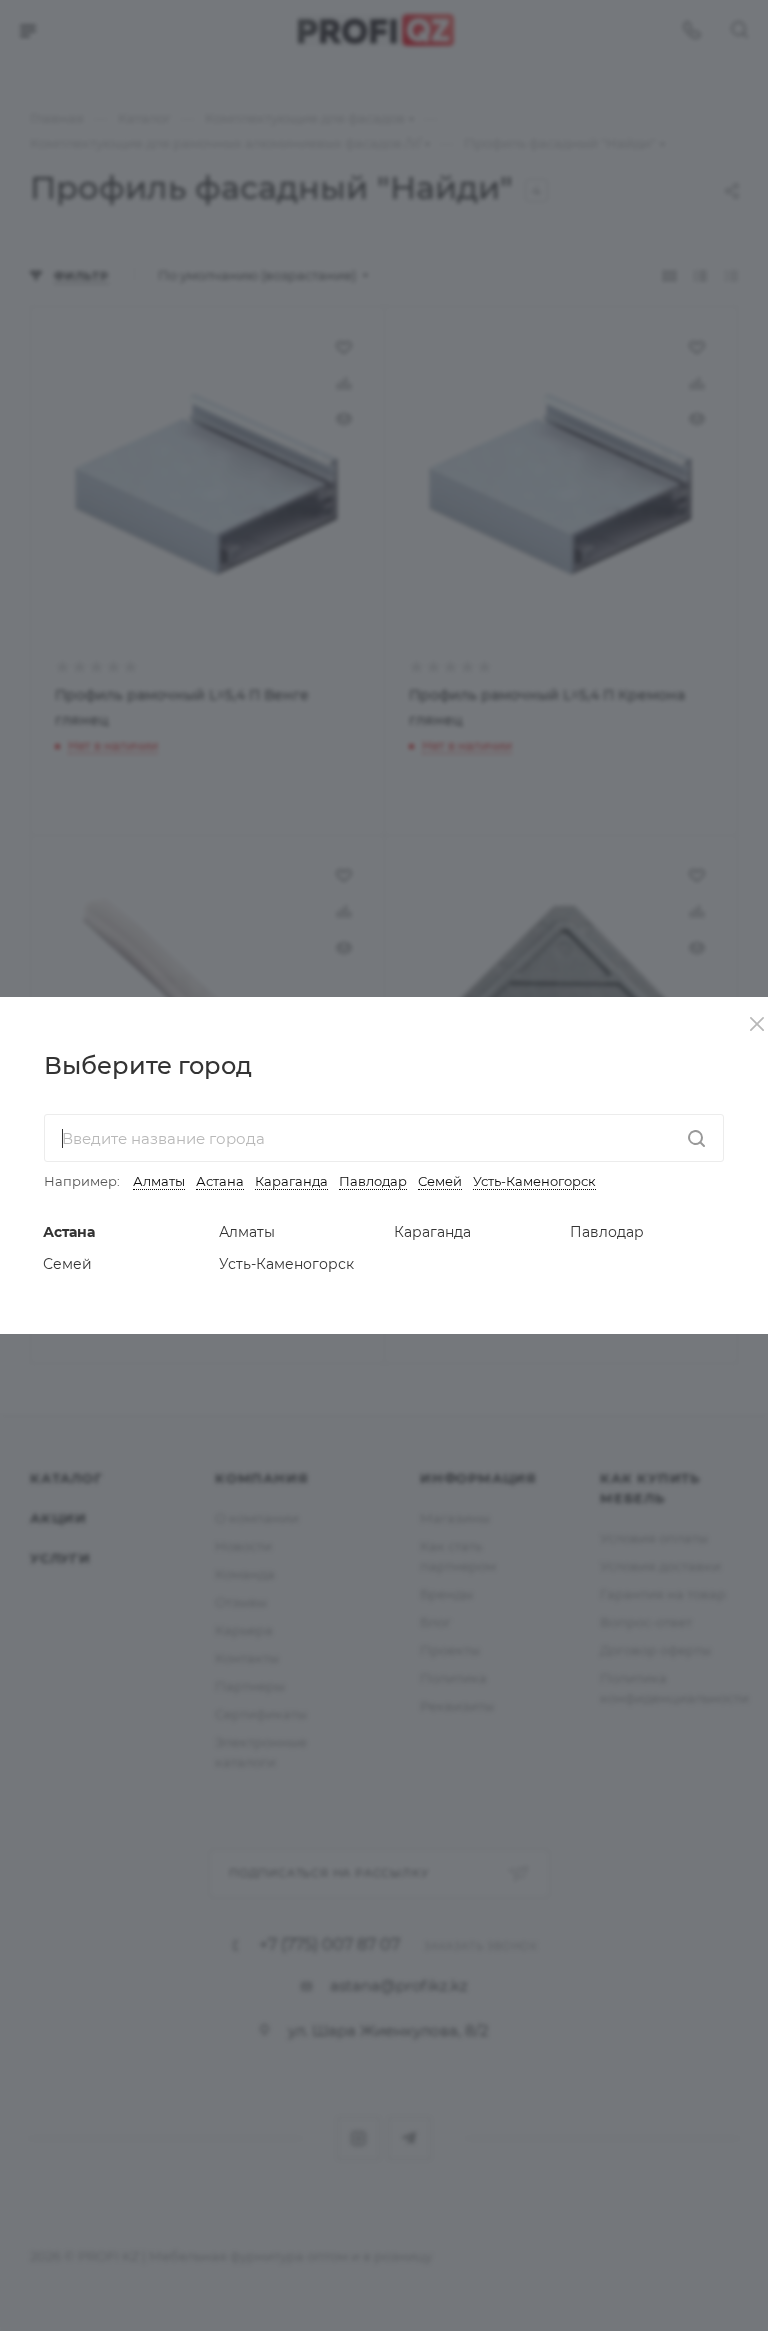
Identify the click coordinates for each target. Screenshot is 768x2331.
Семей (440, 1181)
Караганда (291, 1181)
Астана (220, 1181)
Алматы (159, 1181)
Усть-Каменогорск (534, 1181)
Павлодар (373, 1181)
